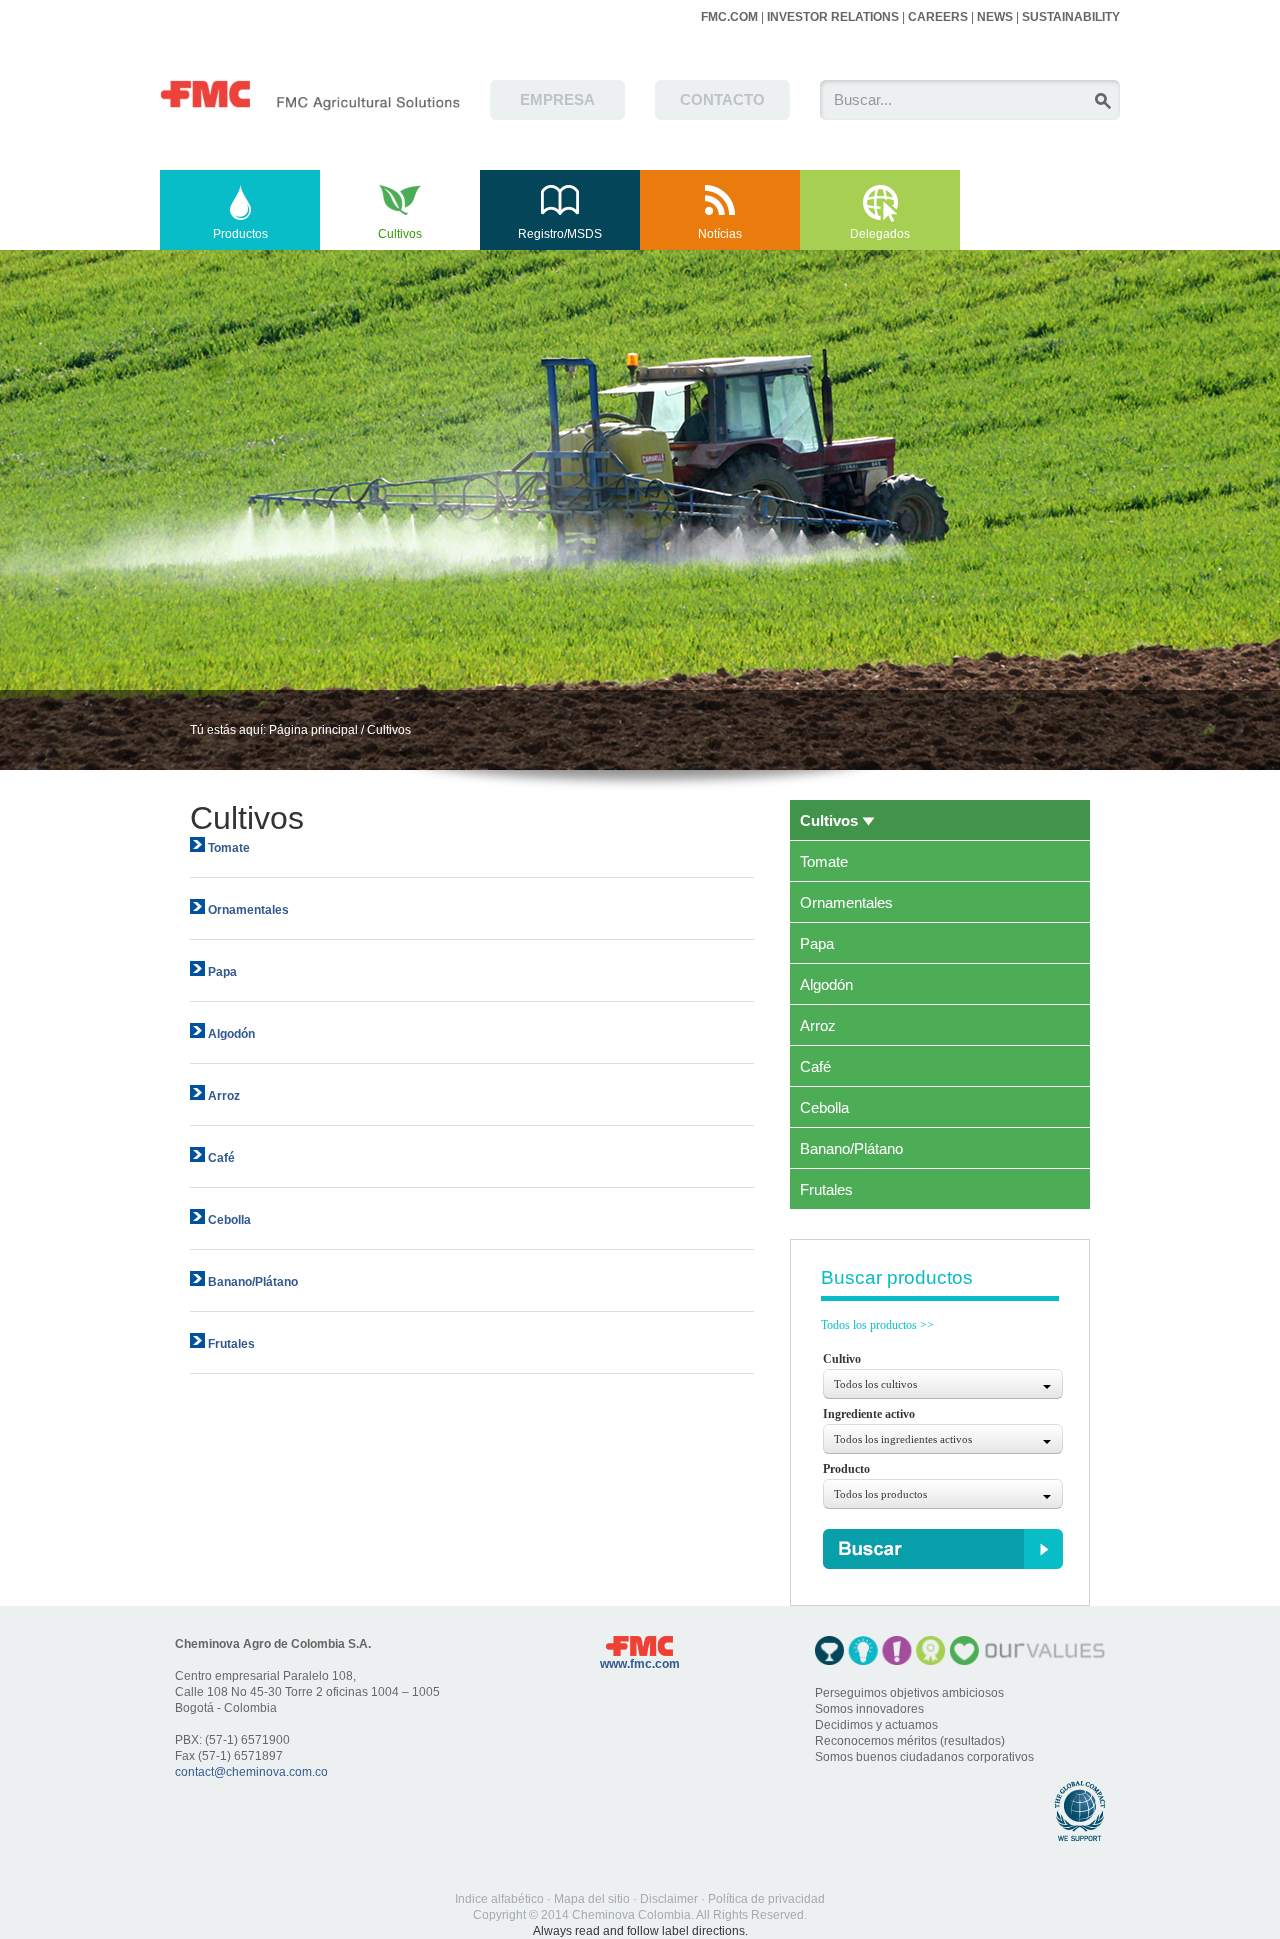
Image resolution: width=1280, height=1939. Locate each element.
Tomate (824, 862)
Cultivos (400, 234)
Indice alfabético (499, 1899)
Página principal (313, 730)
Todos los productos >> (877, 1325)
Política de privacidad (766, 1899)
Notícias (720, 234)
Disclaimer (669, 1899)
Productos (240, 234)
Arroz (818, 1026)
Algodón (826, 985)
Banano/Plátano (851, 1149)
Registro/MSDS (560, 234)
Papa (817, 944)
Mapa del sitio (592, 1899)
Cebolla (824, 1108)
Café (815, 1067)
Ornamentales (846, 903)
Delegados (880, 234)
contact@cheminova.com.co (251, 1772)
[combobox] (943, 1384)
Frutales (826, 1190)
